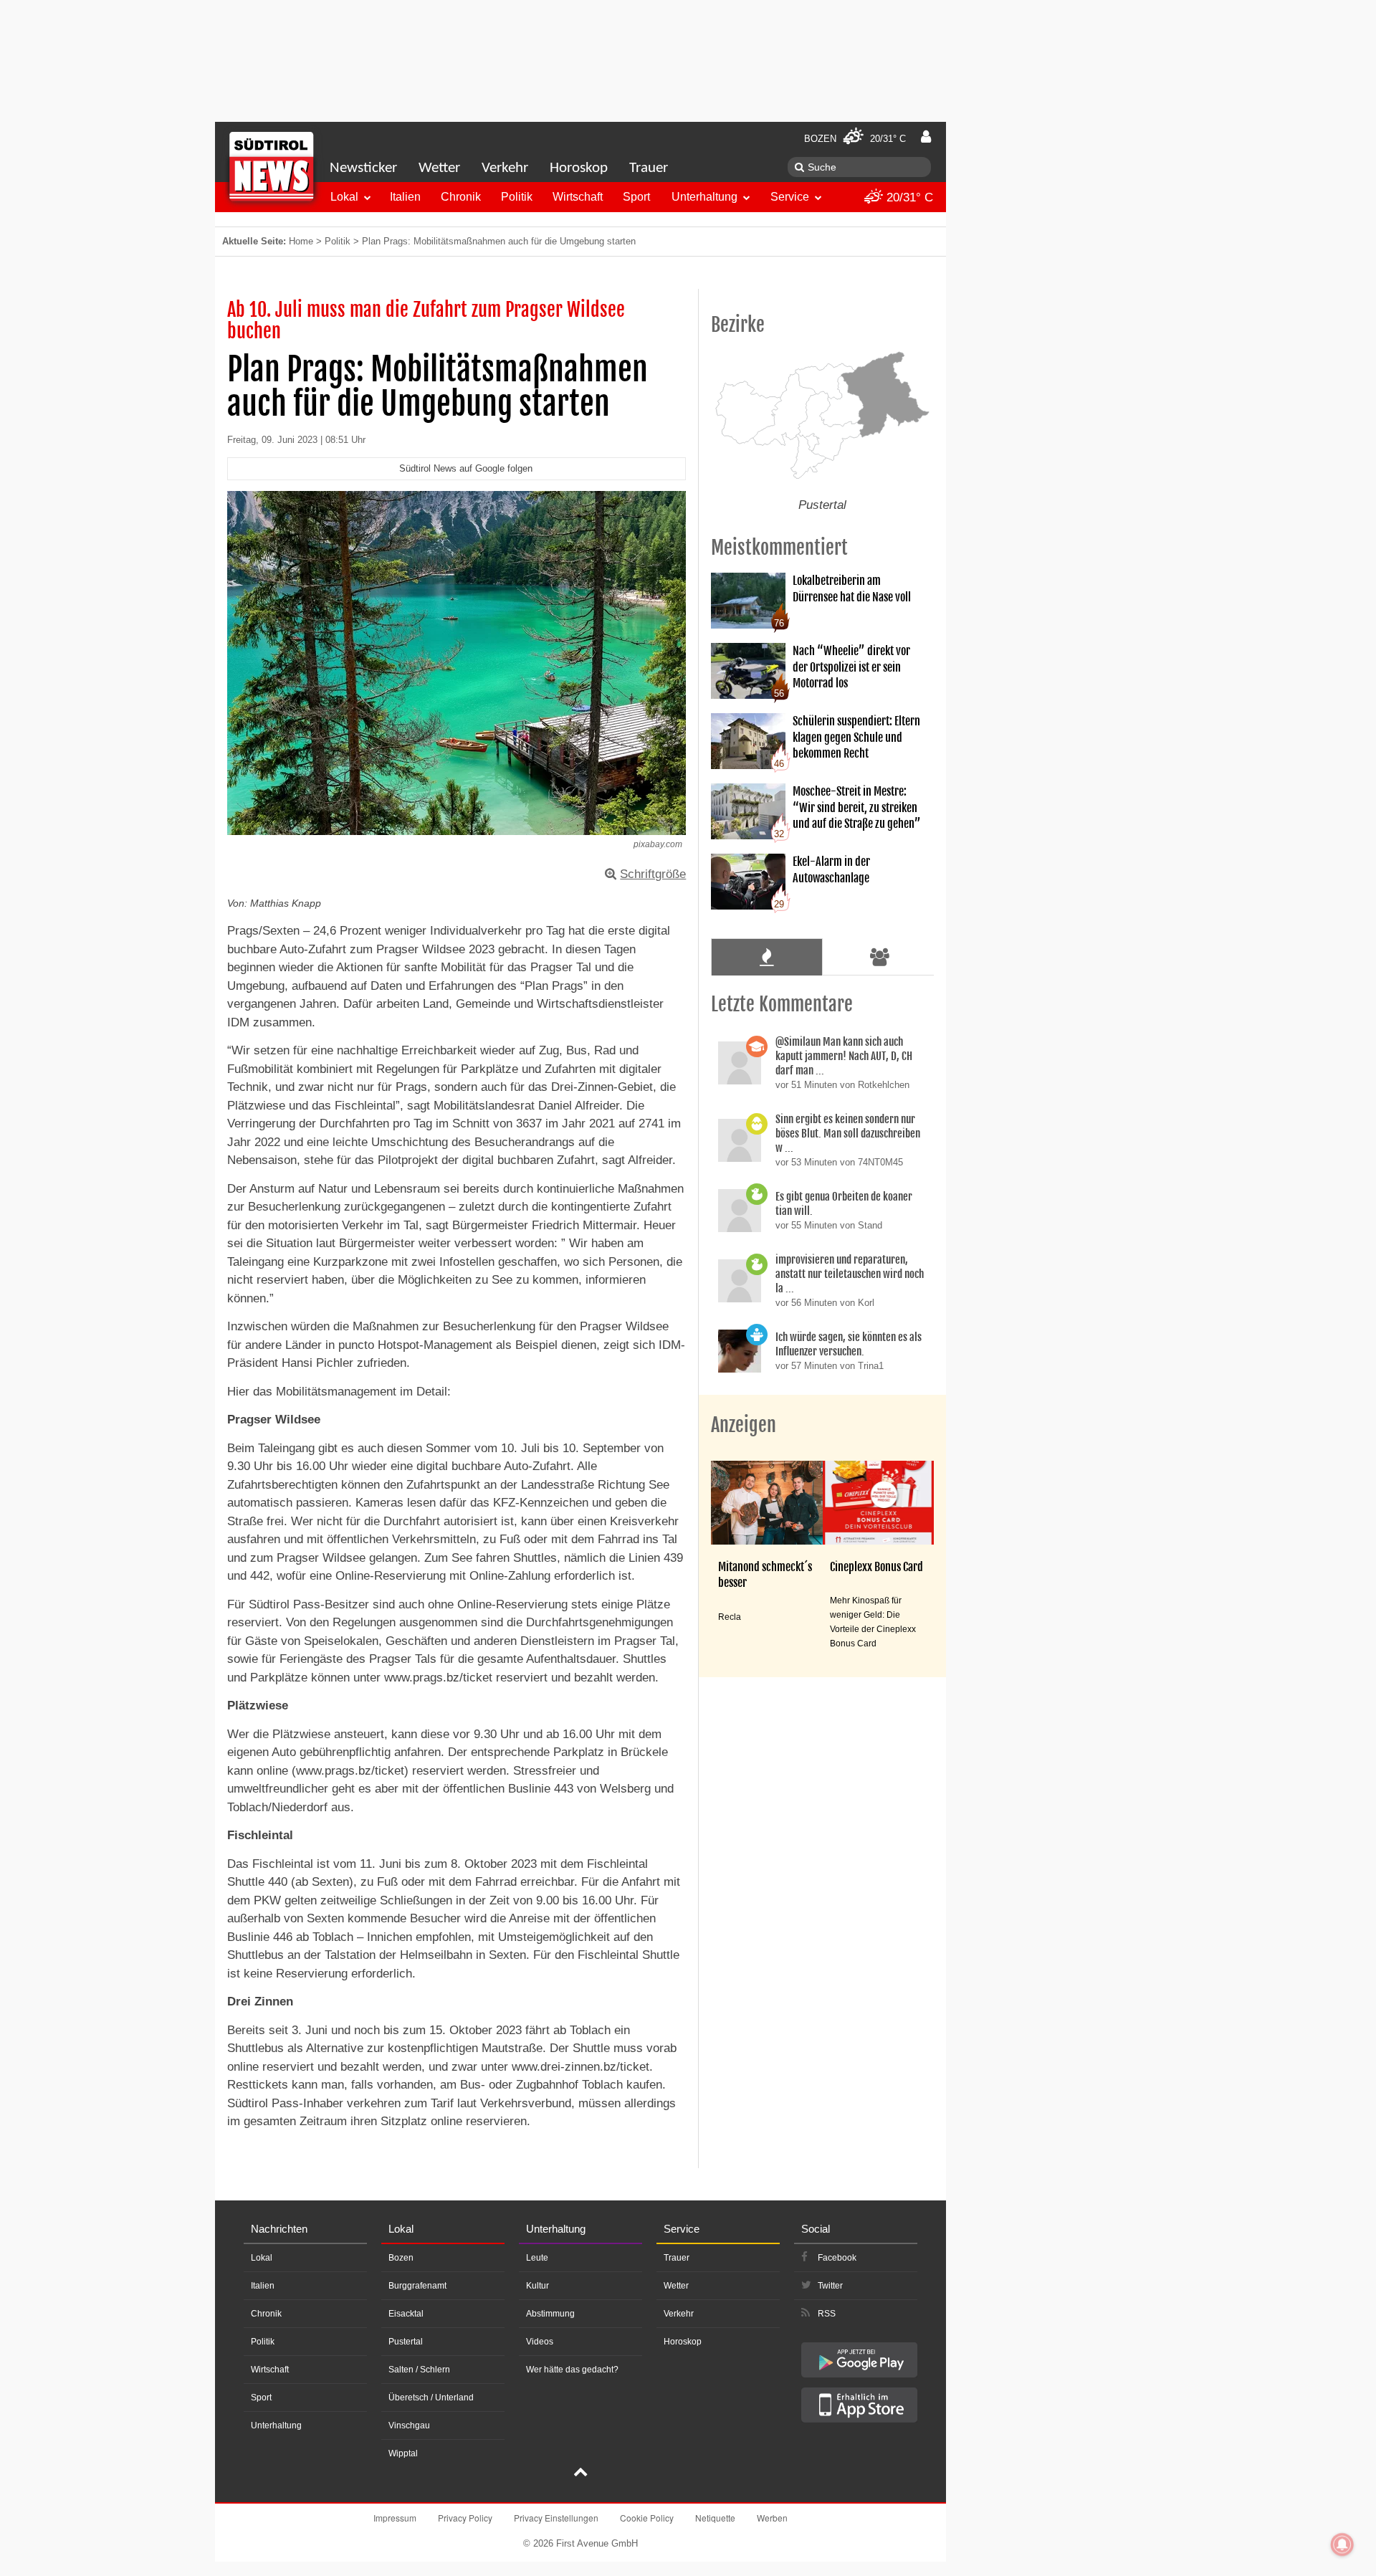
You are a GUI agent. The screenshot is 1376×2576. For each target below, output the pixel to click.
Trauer (649, 168)
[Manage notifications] (1342, 2544)
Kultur (537, 2286)
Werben (772, 2518)
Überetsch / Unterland (431, 2398)
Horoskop (579, 168)
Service (790, 197)
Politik (517, 197)
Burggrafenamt (417, 2286)
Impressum (395, 2518)
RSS (827, 2314)
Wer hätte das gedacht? (572, 2370)
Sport (636, 197)
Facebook (837, 2258)
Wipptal (403, 2453)
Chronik (461, 197)
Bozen (401, 2258)
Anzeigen (744, 1425)
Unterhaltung (704, 197)
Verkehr (505, 168)
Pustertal (406, 2342)
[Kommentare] (766, 957)
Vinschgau (409, 2425)
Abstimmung (550, 2314)
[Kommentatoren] (880, 957)
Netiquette (715, 2518)
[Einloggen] (926, 137)
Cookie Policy (647, 2518)
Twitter (830, 2286)
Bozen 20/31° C (855, 139)
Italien (405, 197)
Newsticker (363, 168)
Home (301, 241)
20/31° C (908, 197)
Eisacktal (406, 2314)
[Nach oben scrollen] (580, 2474)
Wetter (439, 168)
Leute (537, 2258)
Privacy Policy (465, 2518)
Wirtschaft (578, 197)
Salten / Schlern (419, 2370)
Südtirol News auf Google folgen (466, 468)
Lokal (344, 197)
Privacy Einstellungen (556, 2518)
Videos (540, 2342)
